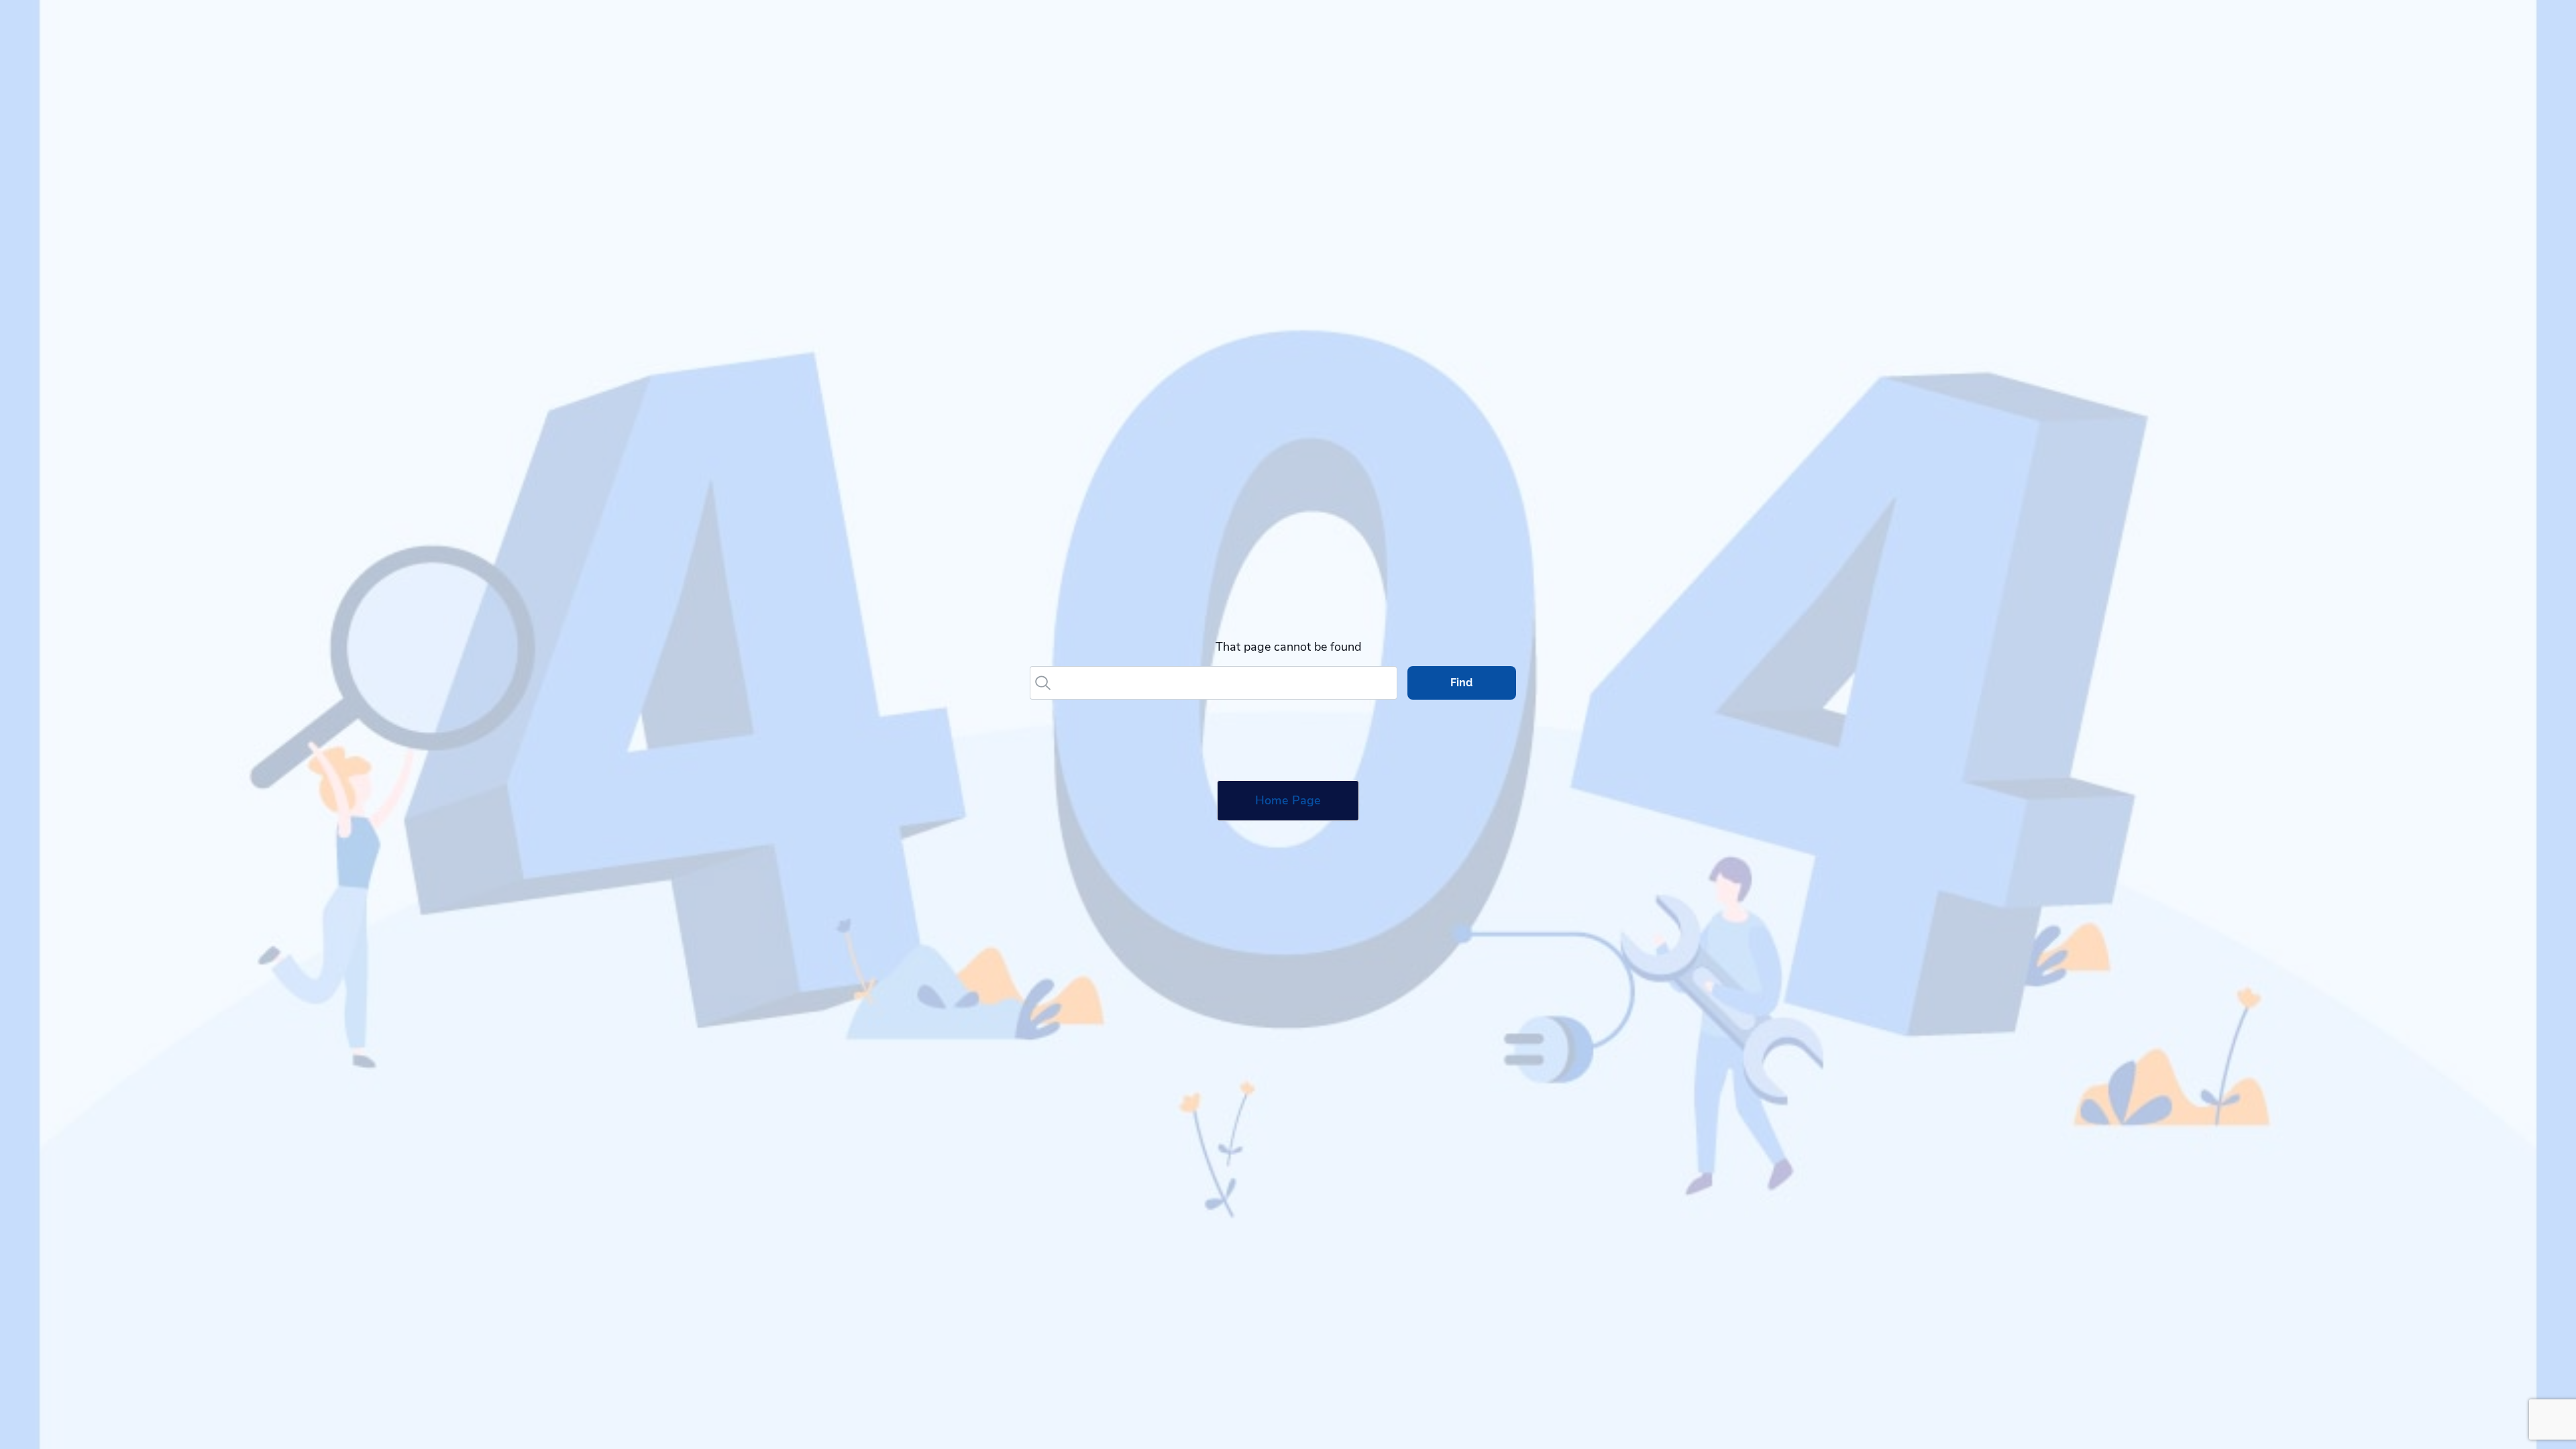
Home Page (1288, 800)
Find (1461, 683)
